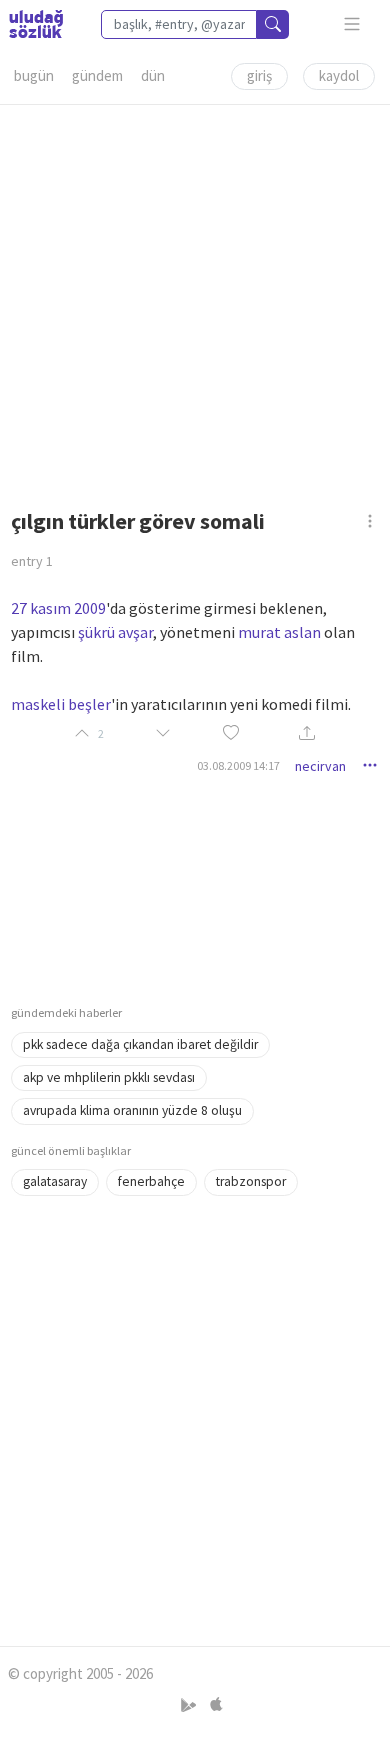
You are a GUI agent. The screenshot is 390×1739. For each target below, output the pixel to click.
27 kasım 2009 (58, 608)
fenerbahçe (151, 1181)
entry (32, 561)
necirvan (320, 766)
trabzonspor (251, 1181)
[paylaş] (307, 734)
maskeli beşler (61, 704)
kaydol (339, 75)
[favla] (231, 733)
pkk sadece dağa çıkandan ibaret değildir (140, 1044)
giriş (259, 75)
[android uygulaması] (190, 1704)
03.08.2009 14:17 (238, 765)
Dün (153, 75)
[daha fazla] (352, 24)
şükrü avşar (115, 632)
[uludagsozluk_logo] (36, 24)
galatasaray (55, 1181)
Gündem (97, 75)
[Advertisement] (195, 300)
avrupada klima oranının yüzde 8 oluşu (132, 1110)
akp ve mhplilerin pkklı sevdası (109, 1077)
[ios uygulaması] (216, 1704)
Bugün (34, 75)
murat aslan (279, 632)
